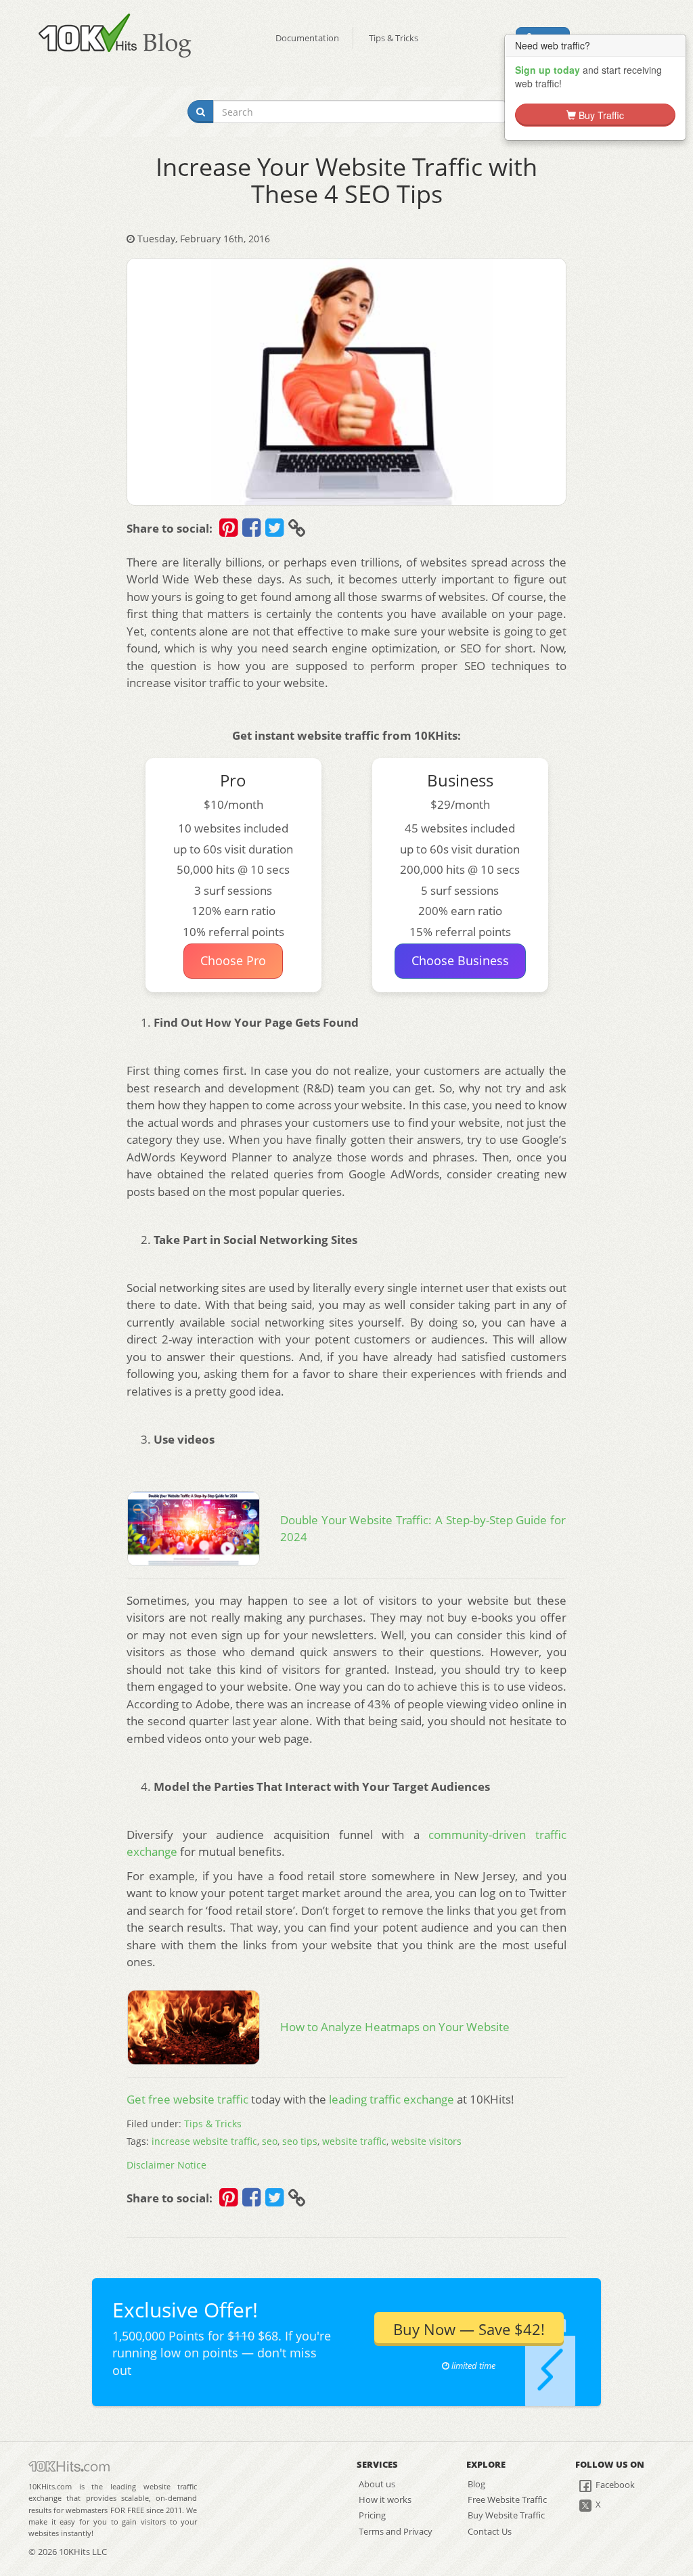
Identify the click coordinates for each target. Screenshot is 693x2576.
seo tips (300, 2141)
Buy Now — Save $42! (469, 2329)
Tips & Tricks (394, 38)
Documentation (307, 38)
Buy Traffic (600, 115)
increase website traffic (204, 2141)
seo (270, 2141)
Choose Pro (233, 960)
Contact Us (490, 2531)
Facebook (614, 2485)
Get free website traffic (187, 2099)
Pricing (372, 2515)
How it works (385, 2500)
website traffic (354, 2141)
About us (377, 2484)
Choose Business (460, 960)
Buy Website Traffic (506, 2515)
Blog (476, 2484)
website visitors (426, 2141)
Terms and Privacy (396, 2531)
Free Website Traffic (507, 2500)
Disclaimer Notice (166, 2165)
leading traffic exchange (392, 2099)
